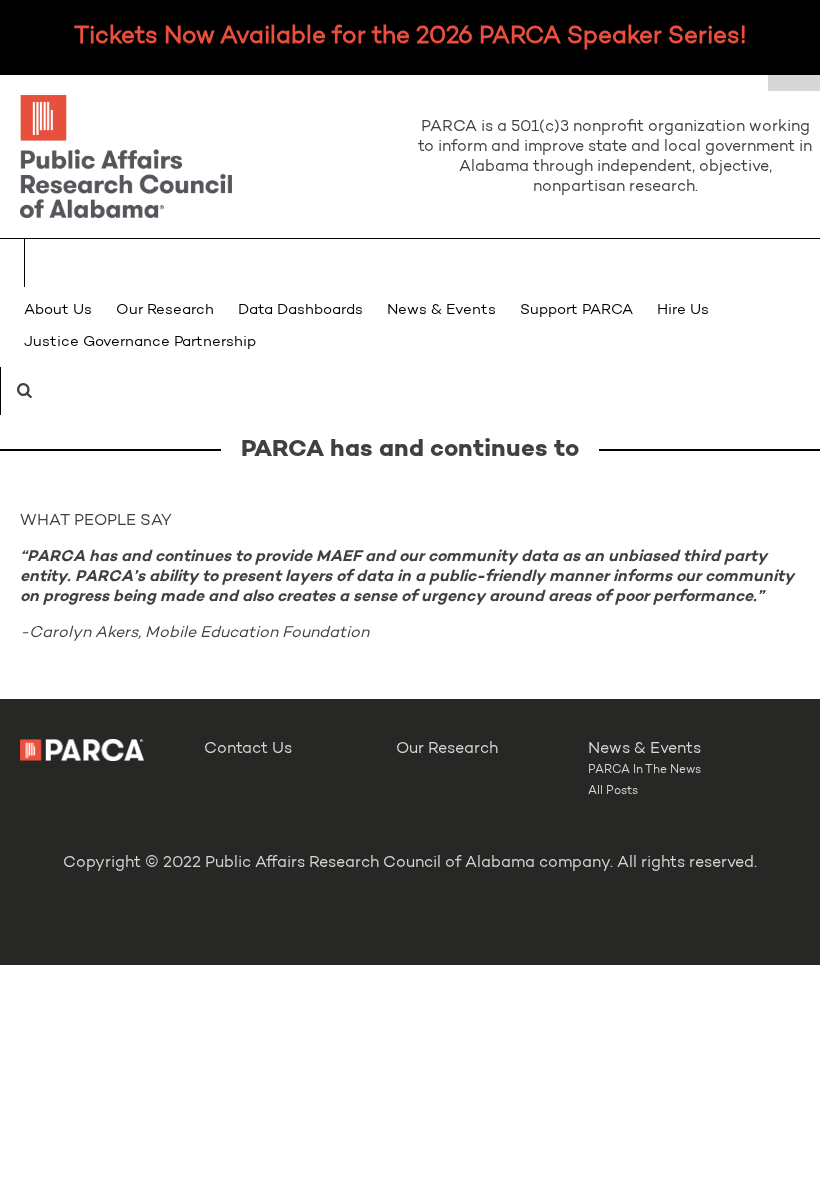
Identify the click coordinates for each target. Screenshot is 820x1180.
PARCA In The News (644, 770)
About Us (58, 310)
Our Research (165, 310)
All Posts (613, 791)
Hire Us (683, 310)
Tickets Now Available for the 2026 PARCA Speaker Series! (410, 37)
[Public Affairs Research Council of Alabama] (205, 159)
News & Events (441, 310)
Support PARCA (576, 310)
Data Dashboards (300, 310)
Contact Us (248, 749)
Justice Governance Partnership (140, 342)
